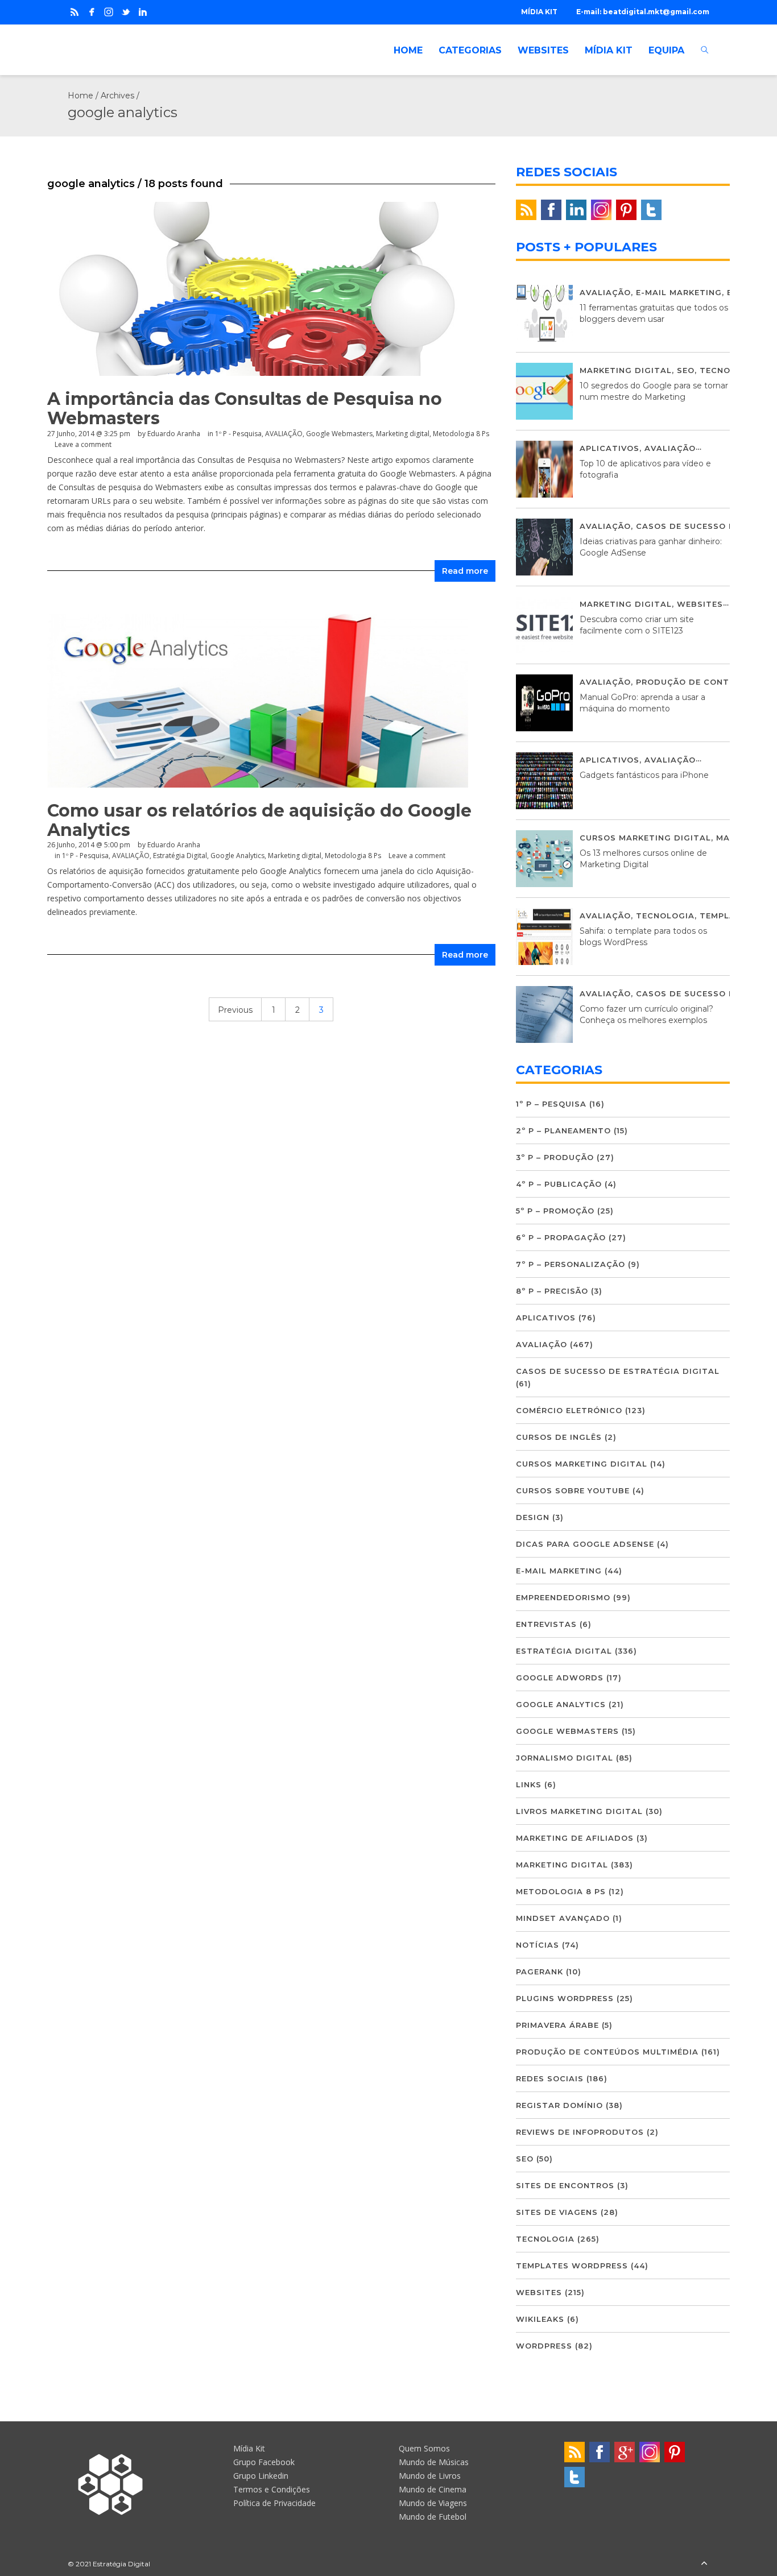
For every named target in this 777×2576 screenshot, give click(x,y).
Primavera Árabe (557, 2025)
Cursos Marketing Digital (645, 838)
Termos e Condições (272, 2489)
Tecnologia (729, 370)
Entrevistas (546, 1624)
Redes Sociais (550, 2078)
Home (80, 96)
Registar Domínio (559, 2105)
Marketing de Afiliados (575, 1838)
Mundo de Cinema (433, 2489)
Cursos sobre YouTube (573, 1490)
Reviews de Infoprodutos (580, 2132)
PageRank (540, 1972)
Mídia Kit (249, 2448)
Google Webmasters (339, 434)
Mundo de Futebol (433, 2517)
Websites (700, 604)
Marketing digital (403, 434)
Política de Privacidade (274, 2503)
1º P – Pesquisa (551, 1104)
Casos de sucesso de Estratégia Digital (618, 1371)
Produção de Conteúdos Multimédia (607, 2052)
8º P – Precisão (552, 1291)
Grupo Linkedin (261, 2476)
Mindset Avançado (563, 1918)
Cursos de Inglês (559, 1437)
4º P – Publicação (559, 1184)
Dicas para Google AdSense (585, 1544)
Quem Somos (424, 2448)
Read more (465, 571)
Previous (235, 1010)
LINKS (529, 1784)
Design (533, 1517)
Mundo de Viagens (433, 2503)
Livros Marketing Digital (579, 1811)
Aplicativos (609, 448)
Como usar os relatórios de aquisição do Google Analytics (259, 820)
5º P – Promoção (555, 1211)
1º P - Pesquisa (238, 434)
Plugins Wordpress (565, 1998)
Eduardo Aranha (174, 434)
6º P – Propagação (561, 1237)
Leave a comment (83, 444)
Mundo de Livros (430, 2476)
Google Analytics (237, 856)
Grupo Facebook (264, 2462)
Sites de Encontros (565, 2185)
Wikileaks (540, 2319)
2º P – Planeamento (563, 1130)
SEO (686, 370)
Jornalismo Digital (565, 1758)
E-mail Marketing (679, 292)
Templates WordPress (572, 2266)
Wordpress (544, 2346)
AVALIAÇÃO (284, 434)
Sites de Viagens (557, 2212)
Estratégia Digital (180, 856)
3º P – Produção (555, 1157)
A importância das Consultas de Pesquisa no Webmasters (245, 409)
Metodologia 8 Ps (461, 434)
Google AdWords (560, 1678)
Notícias (538, 1945)
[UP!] (704, 2564)
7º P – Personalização (571, 1264)
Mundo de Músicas (434, 2462)
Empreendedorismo (563, 1597)
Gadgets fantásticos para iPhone (644, 775)
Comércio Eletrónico (569, 1410)
